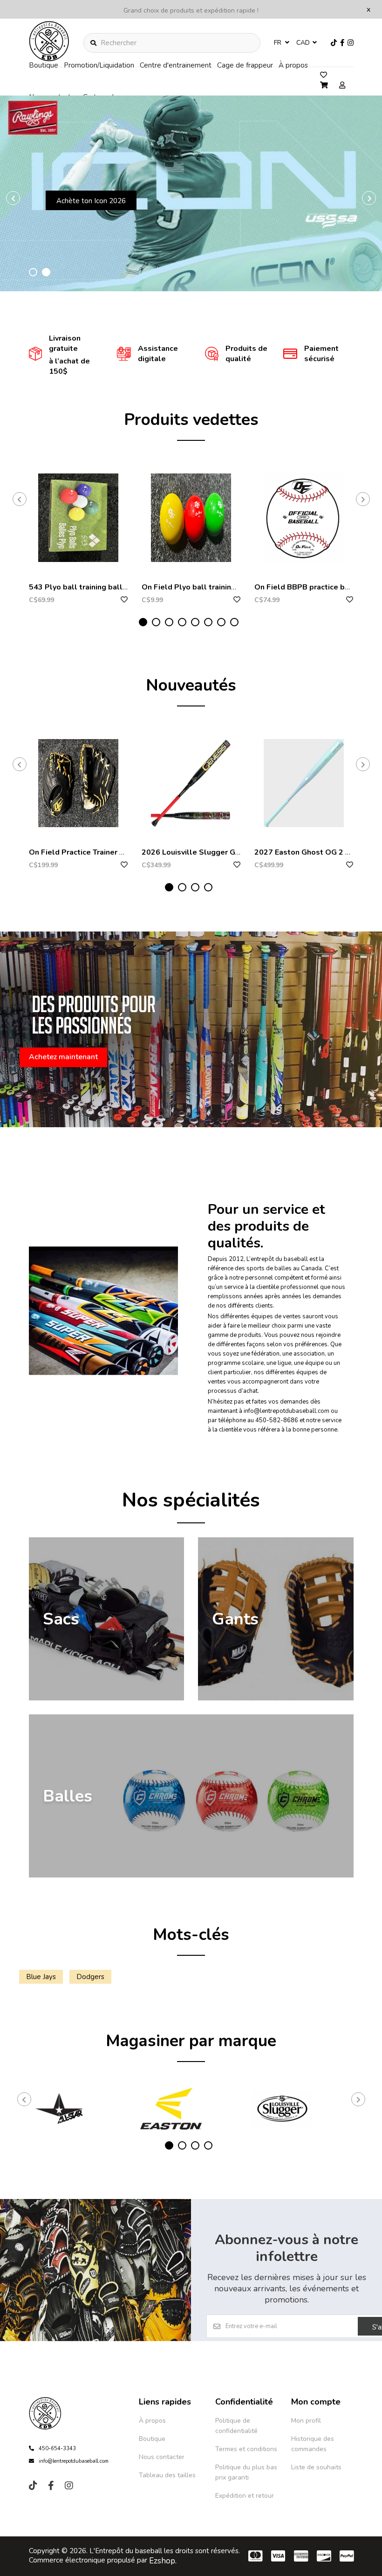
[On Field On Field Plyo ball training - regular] (191, 518)
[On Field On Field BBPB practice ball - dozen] (304, 518)
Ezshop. (163, 2561)
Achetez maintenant (117, 239)
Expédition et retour (245, 2496)
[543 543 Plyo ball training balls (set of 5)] (78, 518)
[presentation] (13, 198)
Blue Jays (41, 1977)
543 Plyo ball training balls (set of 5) (95, 587)
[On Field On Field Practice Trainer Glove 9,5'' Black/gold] (78, 783)
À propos (293, 65)
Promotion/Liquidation (99, 65)
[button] (33, 272)
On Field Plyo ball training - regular (205, 587)
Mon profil (306, 2421)
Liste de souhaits (316, 2467)
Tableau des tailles (167, 2475)
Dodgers (90, 1977)
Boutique (44, 65)
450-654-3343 (57, 2449)
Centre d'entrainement (176, 65)
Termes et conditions (246, 2449)
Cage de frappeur (245, 65)
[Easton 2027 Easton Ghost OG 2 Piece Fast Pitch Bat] (304, 783)
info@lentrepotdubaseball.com (74, 2461)
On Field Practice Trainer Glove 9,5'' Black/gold (113, 852)
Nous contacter (162, 2457)
